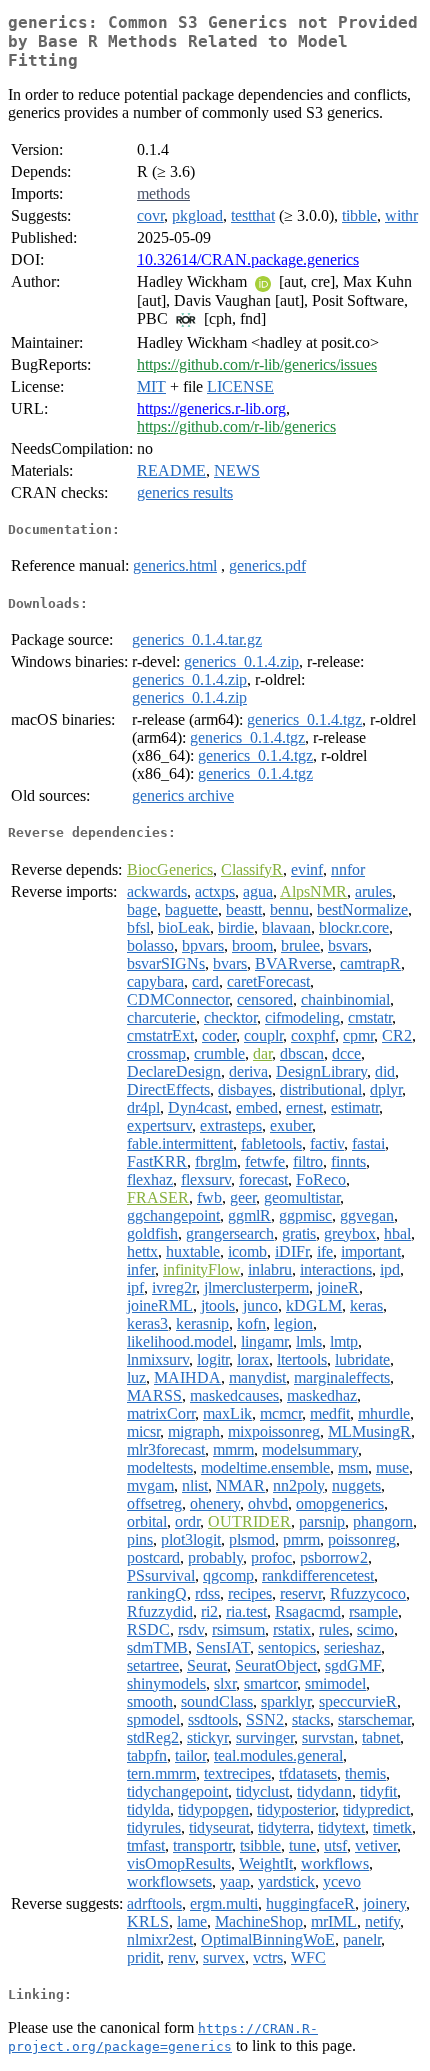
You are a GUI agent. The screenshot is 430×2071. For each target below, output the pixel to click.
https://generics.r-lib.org (211, 408)
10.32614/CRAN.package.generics (248, 259)
